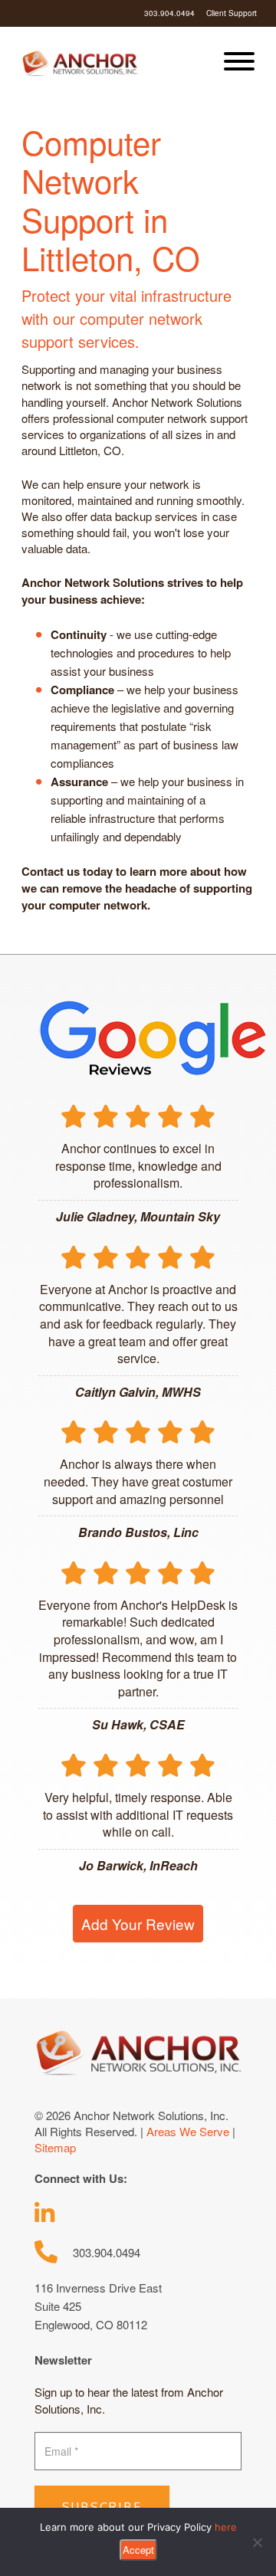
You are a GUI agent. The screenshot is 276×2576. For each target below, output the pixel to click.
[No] (257, 2542)
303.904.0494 (169, 13)
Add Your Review (138, 1924)
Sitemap (55, 2147)
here (226, 2527)
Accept (138, 2550)
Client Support (232, 13)
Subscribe (102, 2507)
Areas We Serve (188, 2131)
